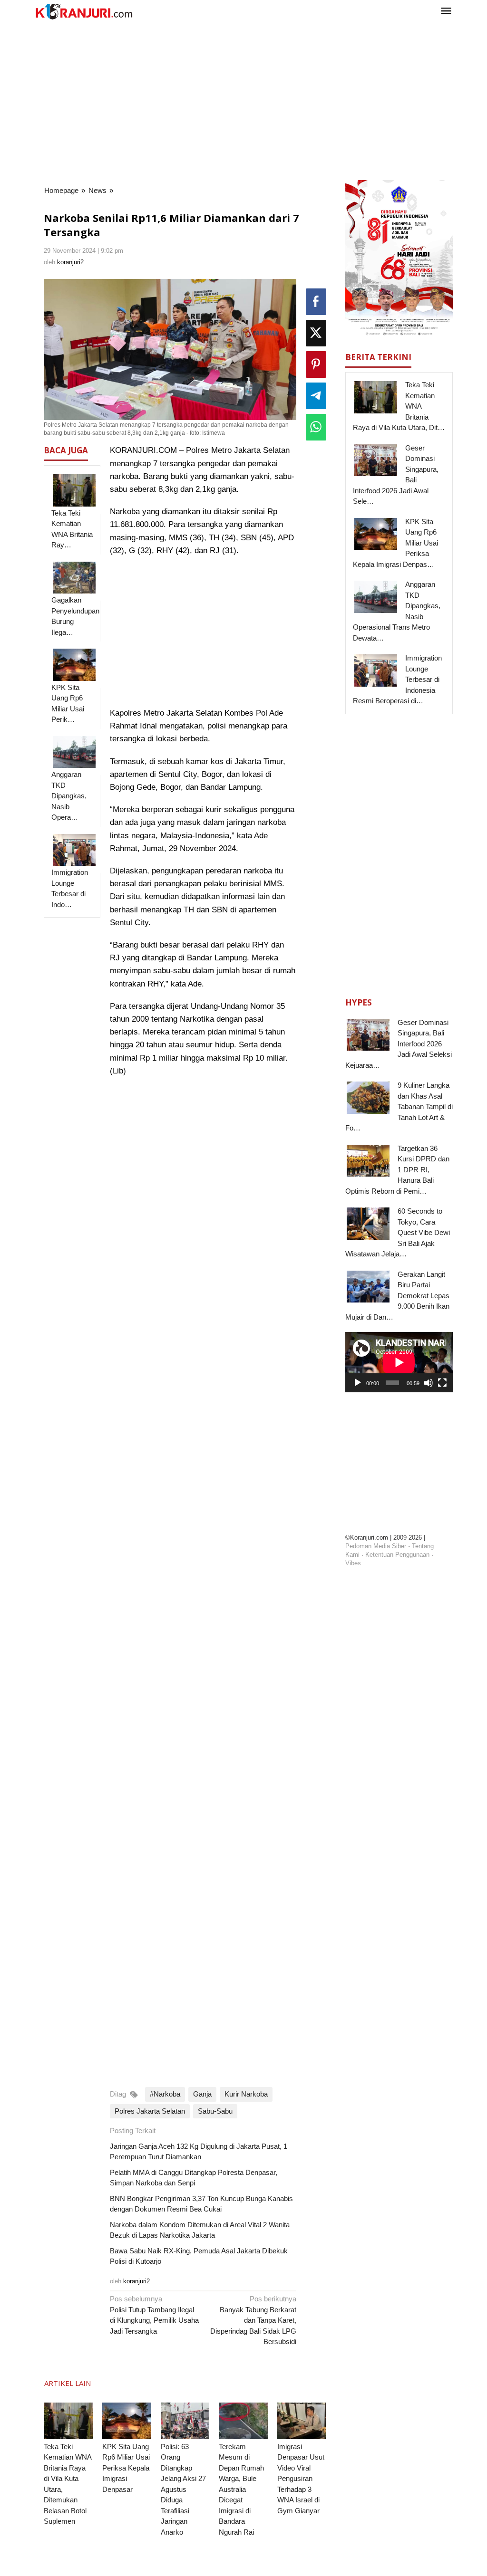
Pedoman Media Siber (376, 1546)
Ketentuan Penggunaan (397, 1555)
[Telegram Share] (316, 396)
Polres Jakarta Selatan (150, 2111)
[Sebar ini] (316, 302)
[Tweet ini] (316, 333)
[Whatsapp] (316, 427)
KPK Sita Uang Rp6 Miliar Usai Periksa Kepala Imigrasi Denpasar (126, 2468)
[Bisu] (429, 1383)
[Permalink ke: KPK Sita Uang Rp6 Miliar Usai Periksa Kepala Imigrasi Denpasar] (127, 2421)
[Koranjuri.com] (84, 12)
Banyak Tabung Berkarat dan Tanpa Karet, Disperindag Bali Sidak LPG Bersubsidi (253, 2320)
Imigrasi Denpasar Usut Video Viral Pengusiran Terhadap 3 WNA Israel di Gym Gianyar (301, 2479)
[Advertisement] (243, 99)
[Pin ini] (316, 364)
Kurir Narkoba (246, 2094)
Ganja (202, 2094)
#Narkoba (165, 2094)
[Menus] (446, 12)
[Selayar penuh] (442, 1383)
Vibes (353, 1563)
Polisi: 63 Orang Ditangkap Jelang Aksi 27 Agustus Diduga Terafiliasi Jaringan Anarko (183, 2489)
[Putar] (358, 1383)
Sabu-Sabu (215, 2111)
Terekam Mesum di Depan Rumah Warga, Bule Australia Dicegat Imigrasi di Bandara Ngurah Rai (241, 2489)
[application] (399, 1362)
